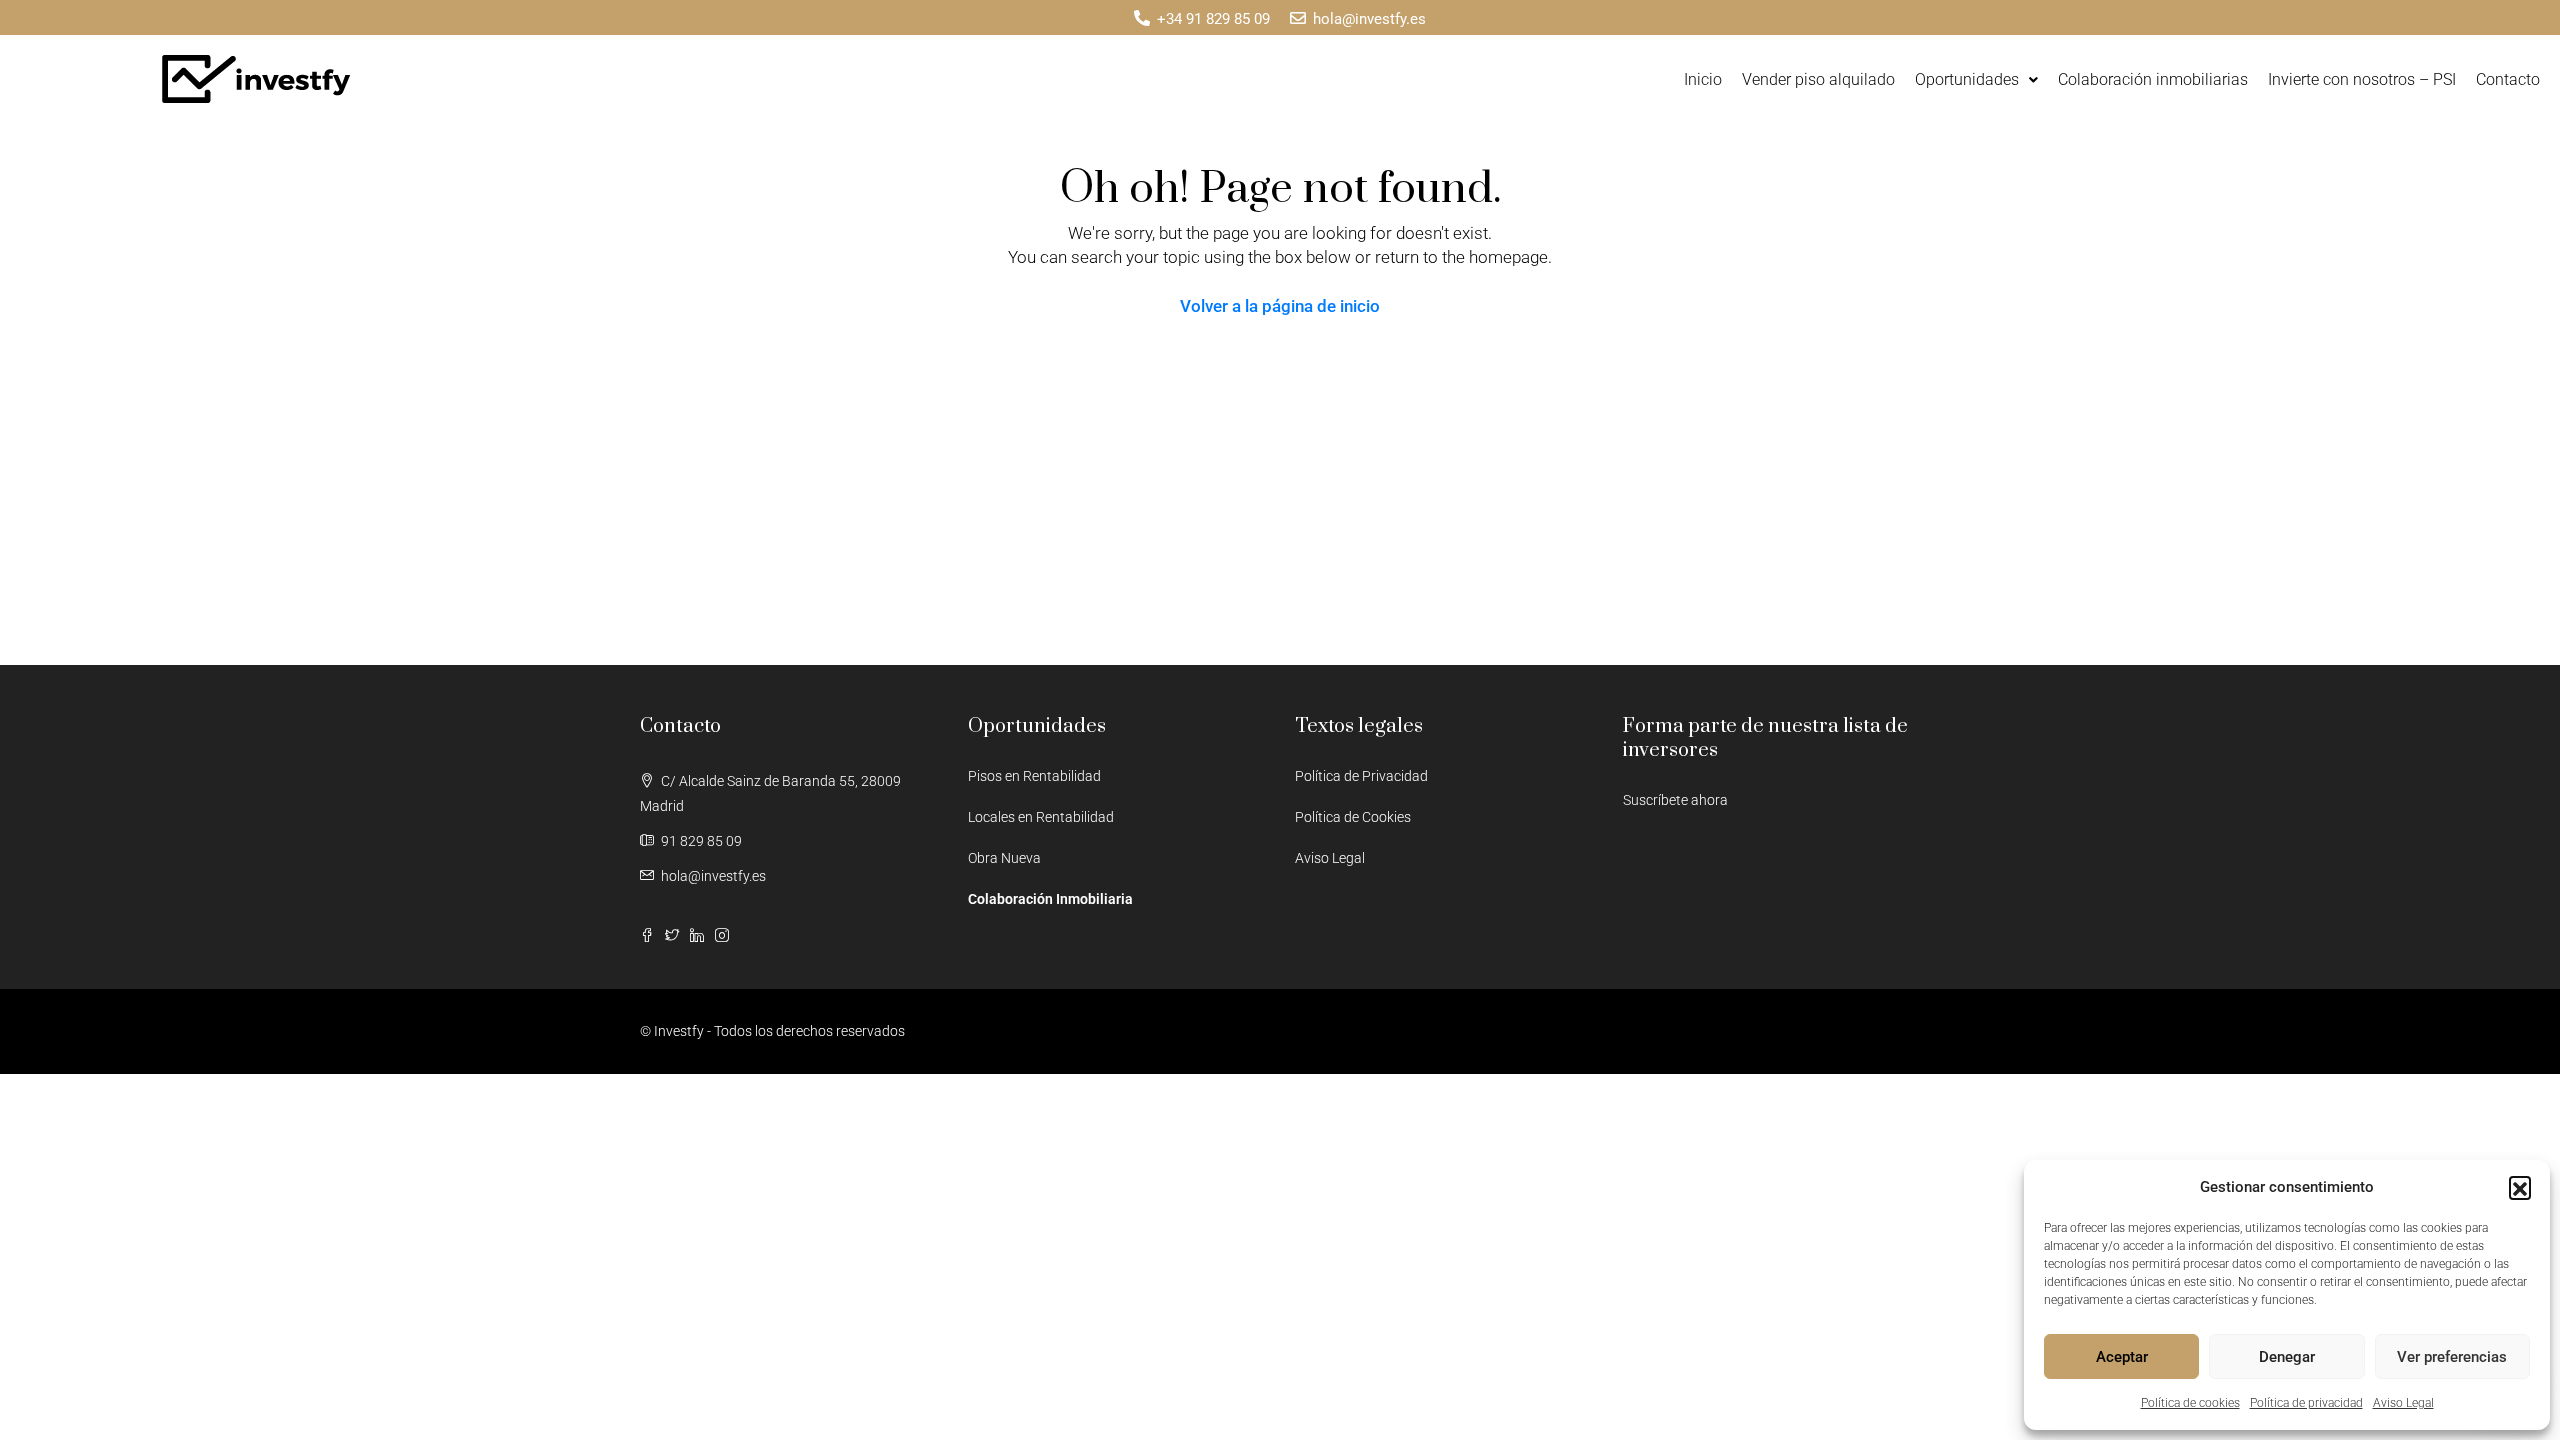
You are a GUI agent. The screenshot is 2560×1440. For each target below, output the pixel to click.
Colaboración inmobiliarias (2153, 79)
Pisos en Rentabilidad (1034, 776)
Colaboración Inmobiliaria (1050, 899)
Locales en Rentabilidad (1041, 817)
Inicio (1703, 79)
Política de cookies (2190, 1403)
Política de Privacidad (1361, 776)
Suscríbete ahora (1675, 800)
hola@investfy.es (713, 876)
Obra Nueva (1004, 858)
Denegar (2287, 1357)
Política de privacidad (2306, 1403)
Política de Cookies (1353, 817)
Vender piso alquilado (1818, 79)
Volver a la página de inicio (1280, 306)
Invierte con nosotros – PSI (2362, 79)
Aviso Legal (2403, 1403)
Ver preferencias (2452, 1357)
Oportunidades (1967, 79)
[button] (2520, 1187)
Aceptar (2122, 1357)
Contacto (2508, 79)
